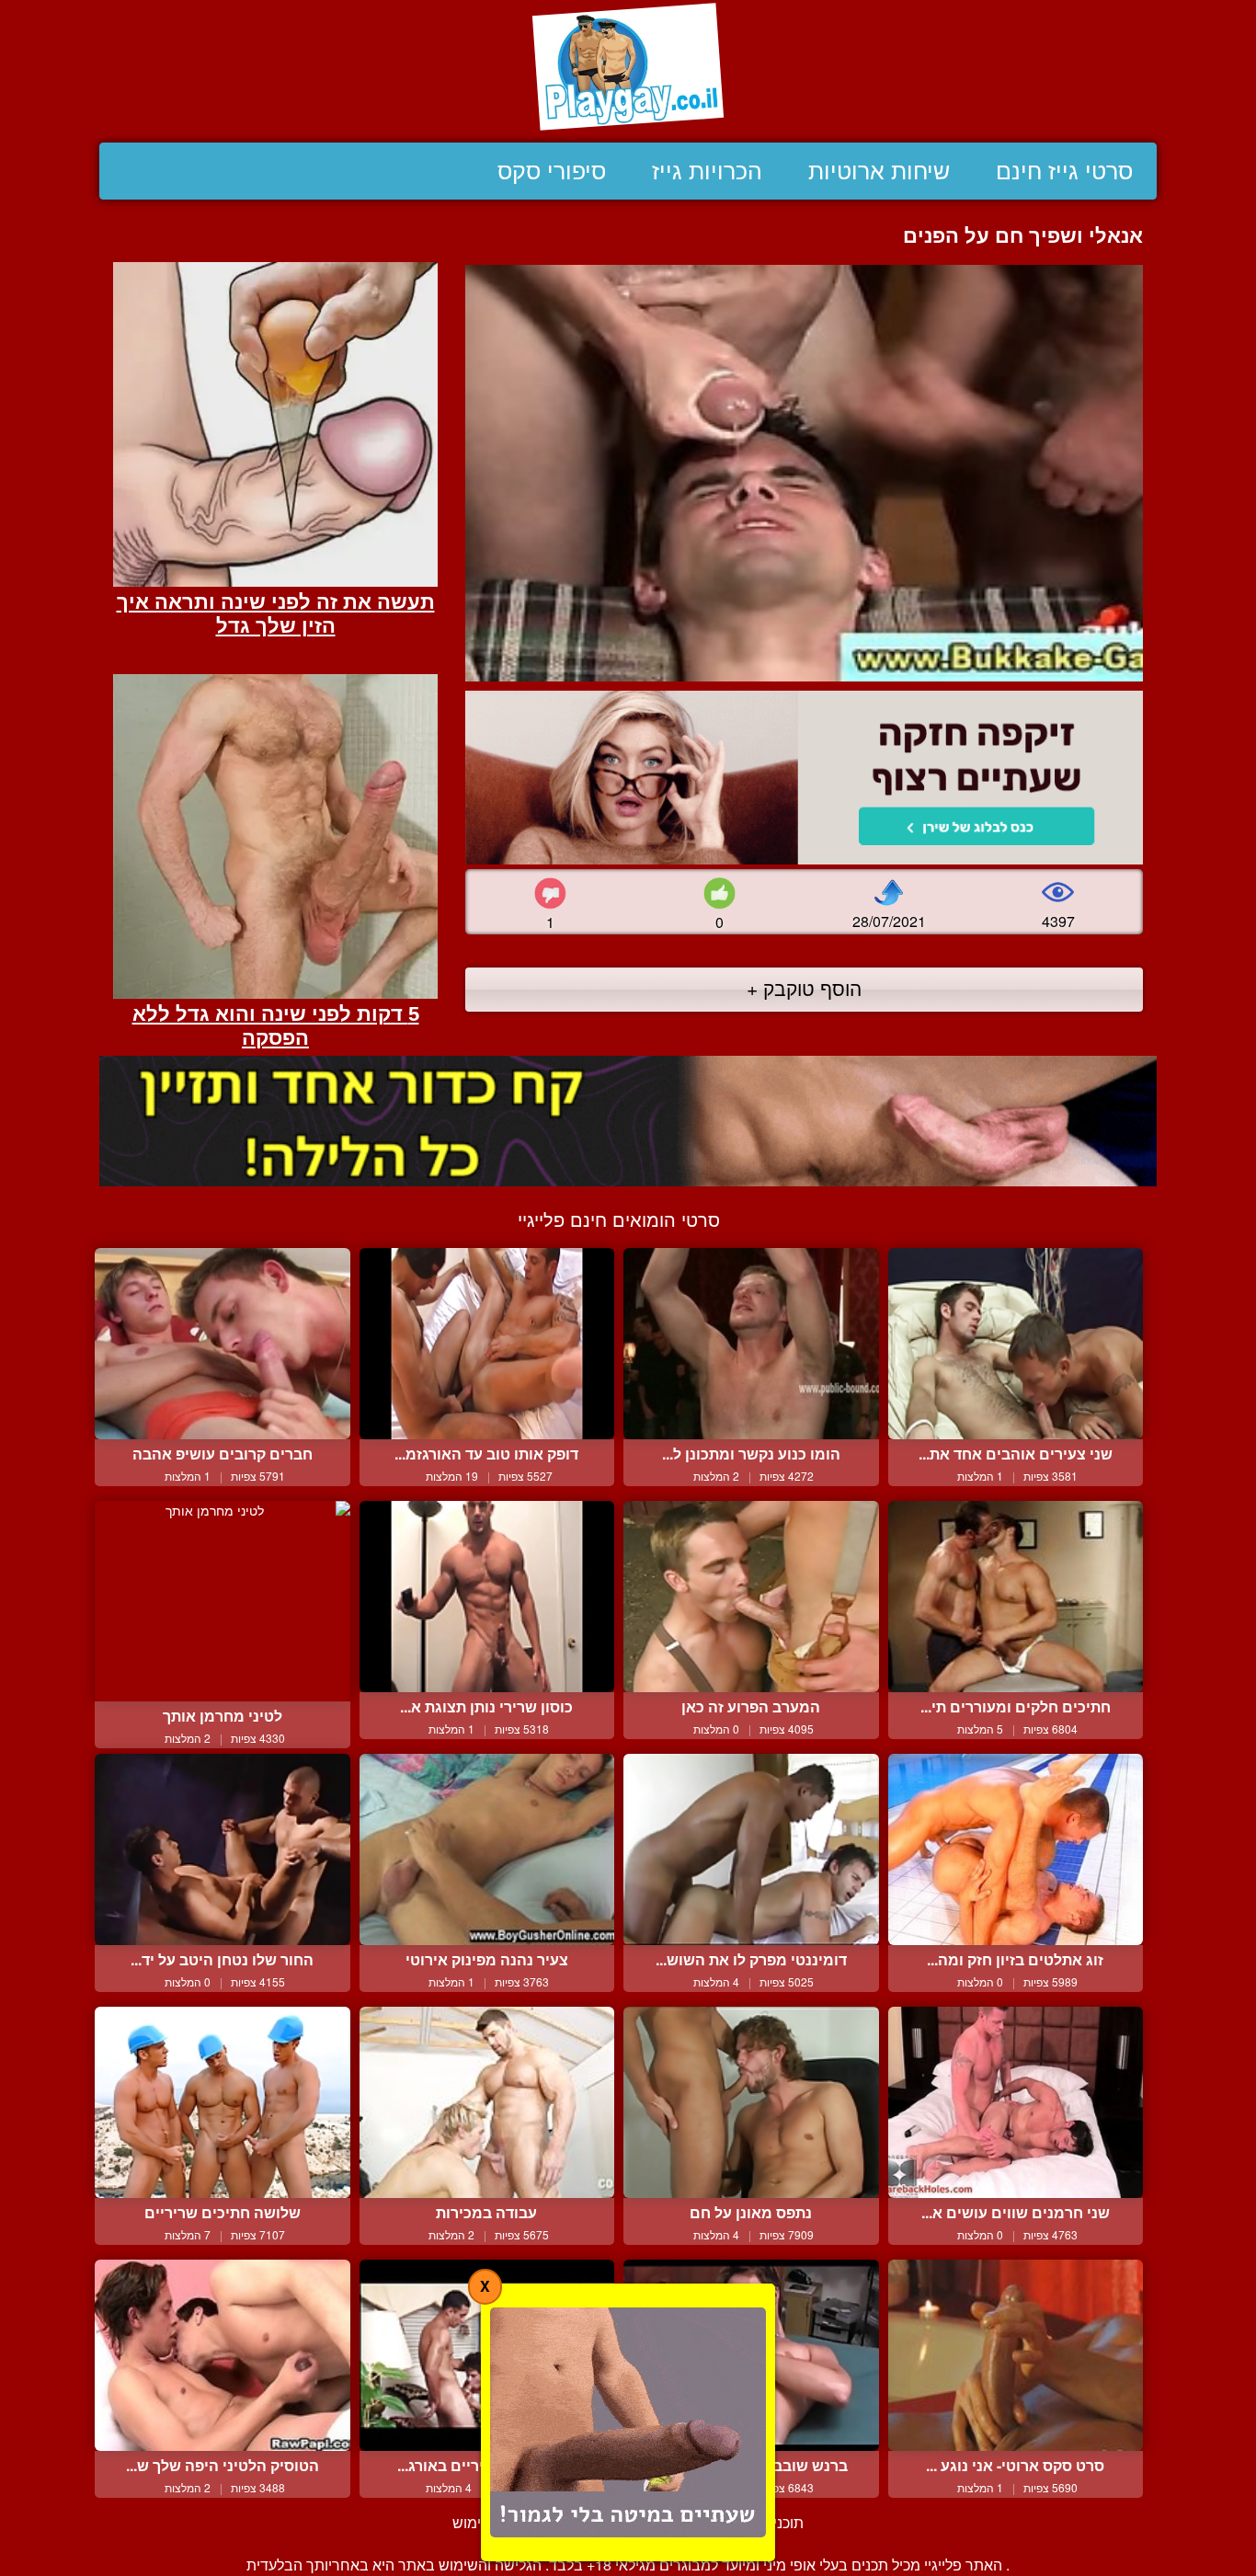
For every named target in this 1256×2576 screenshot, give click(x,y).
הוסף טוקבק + (804, 988)
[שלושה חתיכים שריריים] (223, 2102)
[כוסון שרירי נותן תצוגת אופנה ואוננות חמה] (487, 1597)
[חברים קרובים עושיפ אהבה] (223, 1344)
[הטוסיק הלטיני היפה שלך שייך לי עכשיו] (223, 2355)
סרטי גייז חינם (1064, 171)
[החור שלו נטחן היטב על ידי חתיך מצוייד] (223, 1849)
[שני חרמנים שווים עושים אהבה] (1016, 2102)
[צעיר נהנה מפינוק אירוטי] (487, 1849)
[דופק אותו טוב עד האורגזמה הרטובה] (487, 1344)
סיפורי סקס (552, 171)
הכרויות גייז (707, 171)
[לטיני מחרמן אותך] (223, 1601)
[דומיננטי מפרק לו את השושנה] (751, 1849)
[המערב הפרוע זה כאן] (751, 1597)
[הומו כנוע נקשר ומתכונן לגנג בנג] (751, 1344)
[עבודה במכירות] (487, 2102)
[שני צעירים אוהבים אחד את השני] (1016, 1344)
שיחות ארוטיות (879, 171)
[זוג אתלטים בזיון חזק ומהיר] (1016, 1849)
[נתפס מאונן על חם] (751, 2102)
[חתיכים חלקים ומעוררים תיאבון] (1016, 1597)
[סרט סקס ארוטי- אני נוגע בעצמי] (1016, 2355)
